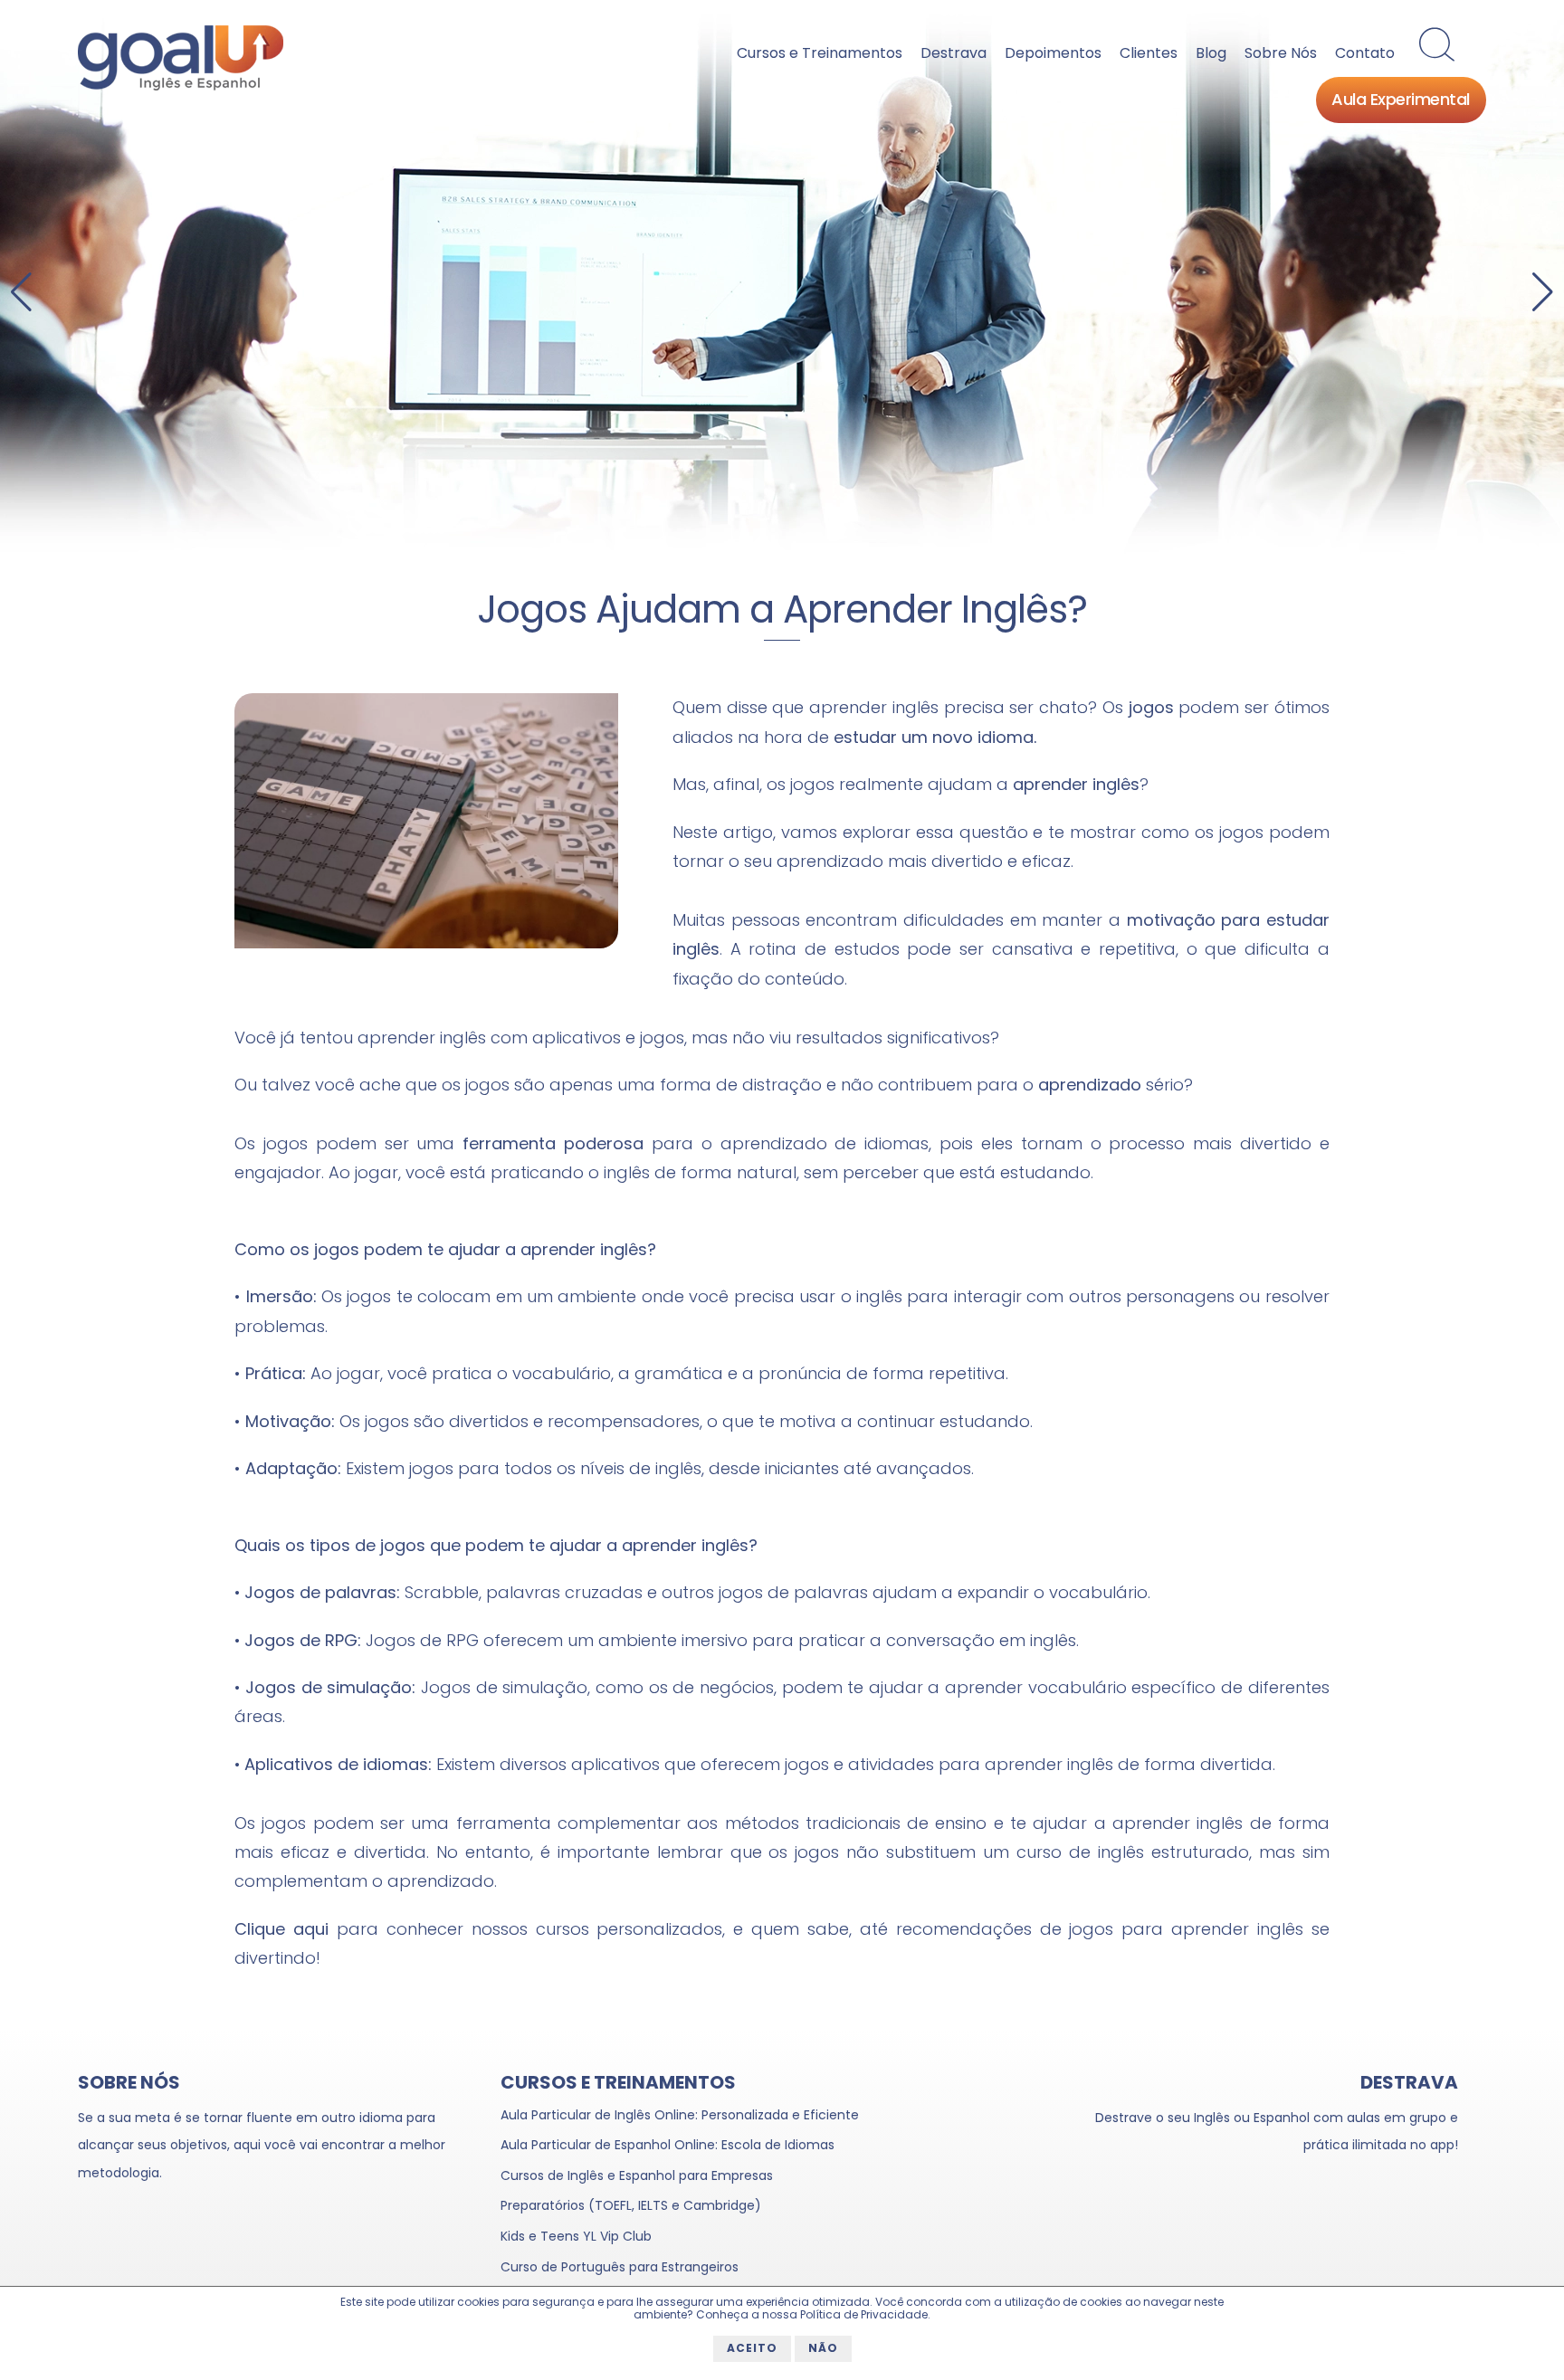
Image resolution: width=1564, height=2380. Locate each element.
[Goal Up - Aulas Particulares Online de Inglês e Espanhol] (181, 86)
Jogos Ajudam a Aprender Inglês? (782, 609)
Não (823, 2348)
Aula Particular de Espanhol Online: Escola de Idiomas (668, 2145)
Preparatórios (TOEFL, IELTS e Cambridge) (631, 2205)
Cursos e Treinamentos (820, 53)
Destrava (954, 53)
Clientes (1149, 53)
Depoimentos (1053, 53)
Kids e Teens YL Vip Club (576, 2236)
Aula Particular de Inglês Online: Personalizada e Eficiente (680, 2115)
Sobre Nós (1281, 53)
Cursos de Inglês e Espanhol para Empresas (637, 2175)
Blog (1211, 53)
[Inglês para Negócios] (782, 282)
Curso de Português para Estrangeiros (620, 2267)
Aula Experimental (1401, 101)
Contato (1365, 53)
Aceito (752, 2348)
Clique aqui (281, 1929)
